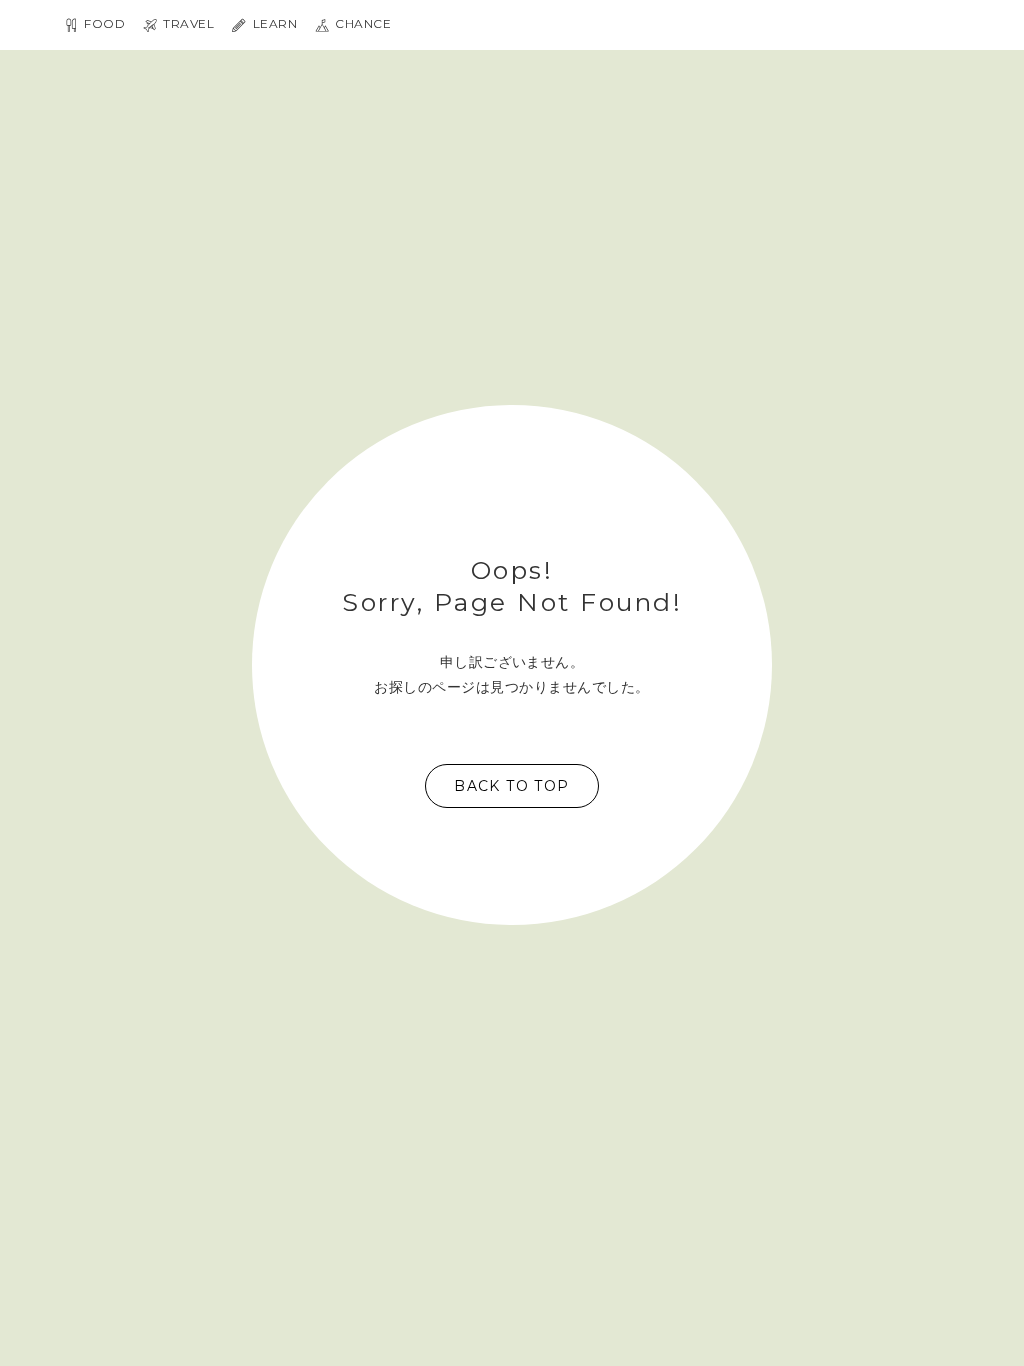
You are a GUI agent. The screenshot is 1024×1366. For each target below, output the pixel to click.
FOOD (103, 24)
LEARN (273, 24)
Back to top (511, 786)
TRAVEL (187, 24)
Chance (361, 24)
